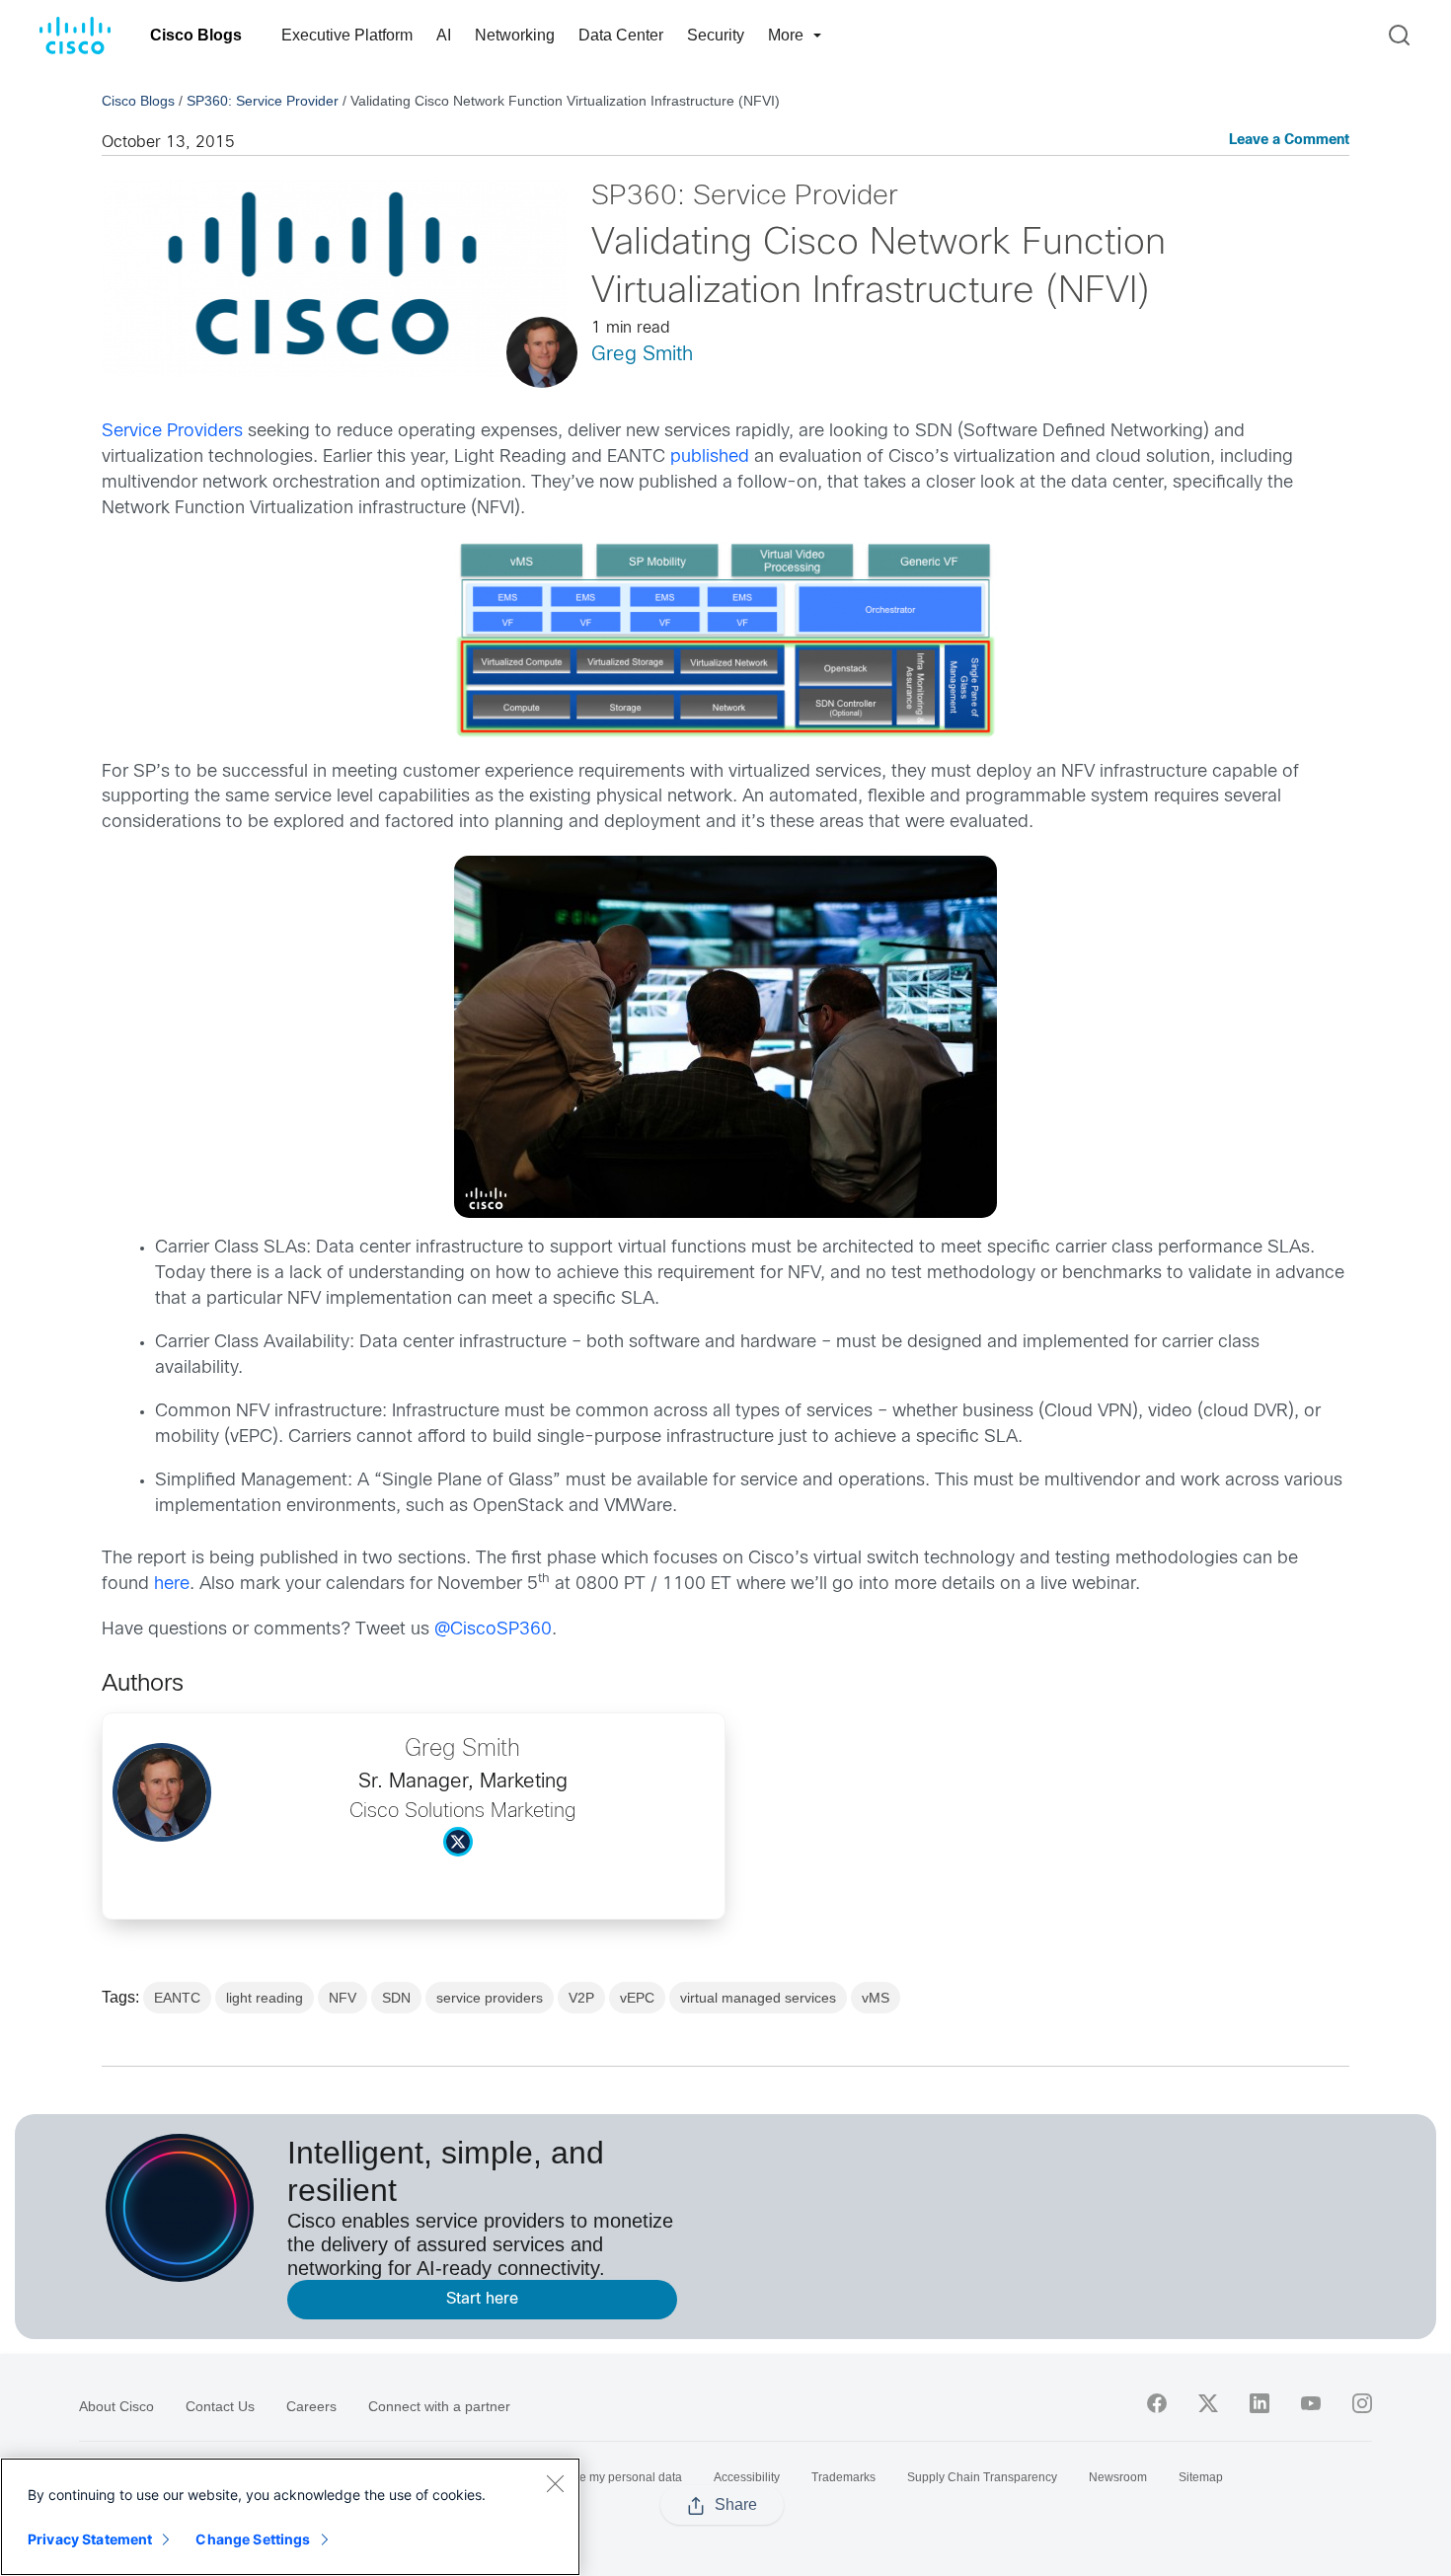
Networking (515, 35)
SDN (396, 1998)
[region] (290, 2517)
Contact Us (220, 2406)
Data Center (621, 35)
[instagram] (1362, 2403)
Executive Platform (347, 35)
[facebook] (1157, 2403)
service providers (490, 1998)
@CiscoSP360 (493, 1630)
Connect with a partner (439, 2406)
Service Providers (172, 432)
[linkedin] (1260, 2403)
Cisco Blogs (196, 35)
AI (444, 35)
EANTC (177, 1998)
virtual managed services (758, 1998)
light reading (265, 1998)
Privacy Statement (90, 2539)
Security (716, 35)
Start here (482, 2299)
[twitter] (1208, 2403)
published (710, 457)
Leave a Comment (1289, 141)
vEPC (637, 1998)
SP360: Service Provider (263, 101)
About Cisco (116, 2406)
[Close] (555, 2483)
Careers (311, 2406)
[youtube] (1311, 2403)
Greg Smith (642, 355)
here (172, 1585)
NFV (343, 1998)
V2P (581, 1998)
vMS (876, 1998)
